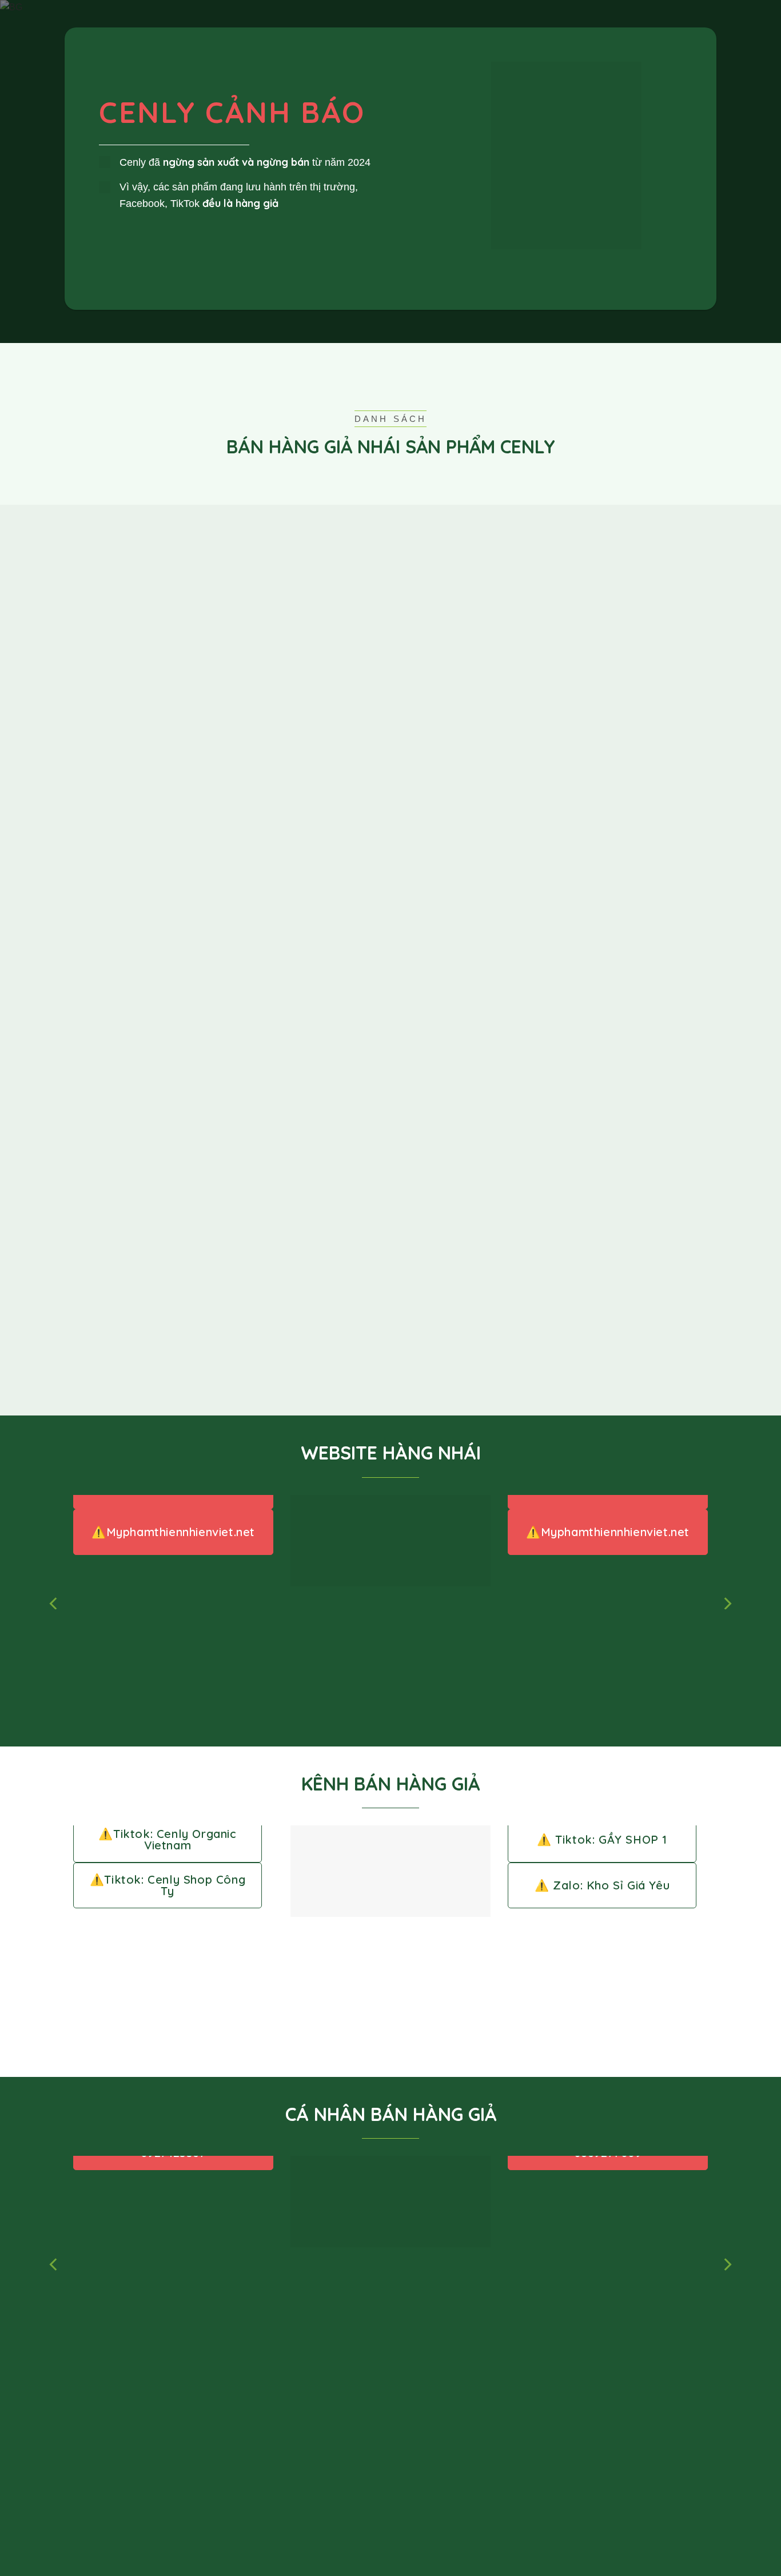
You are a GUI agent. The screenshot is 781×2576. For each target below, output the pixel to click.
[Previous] (54, 1604)
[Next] (727, 1604)
